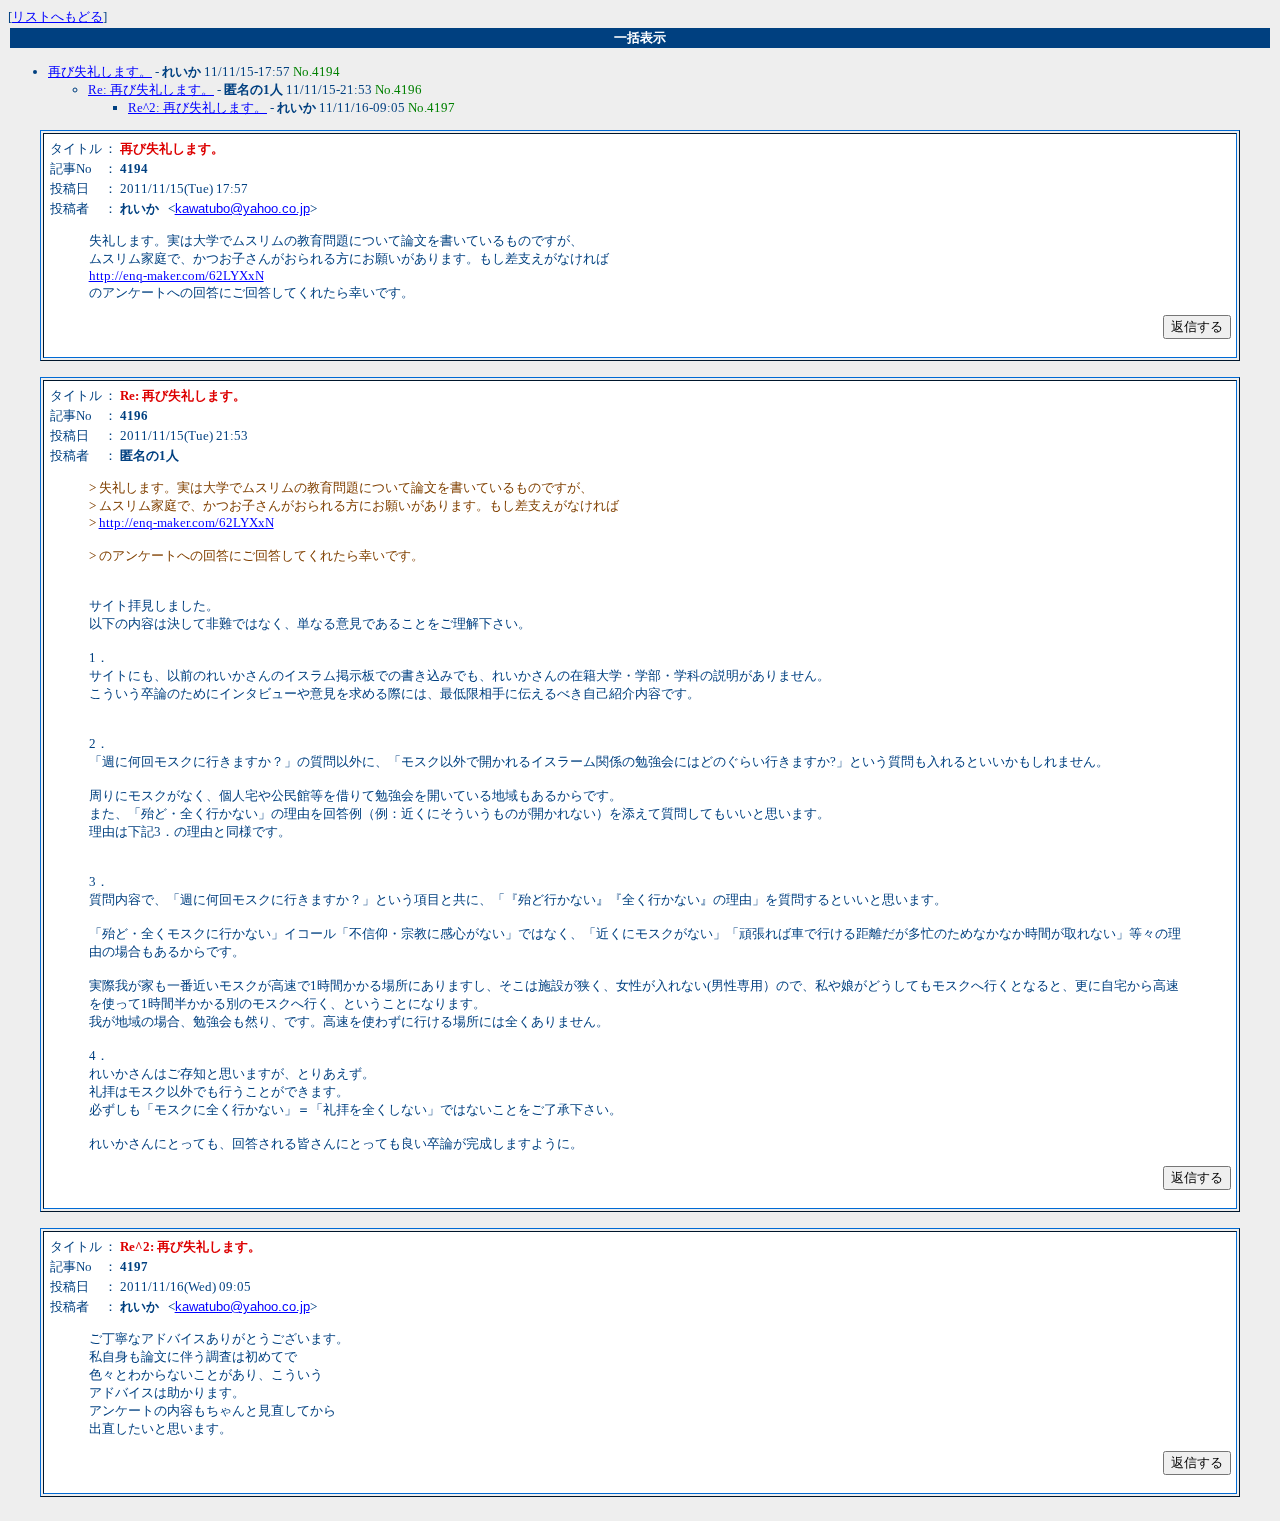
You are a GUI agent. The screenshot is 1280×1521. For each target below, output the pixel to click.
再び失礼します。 (100, 71)
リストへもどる (57, 16)
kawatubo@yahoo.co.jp (242, 208)
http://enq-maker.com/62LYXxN (176, 275)
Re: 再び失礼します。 (151, 89)
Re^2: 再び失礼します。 (197, 107)
